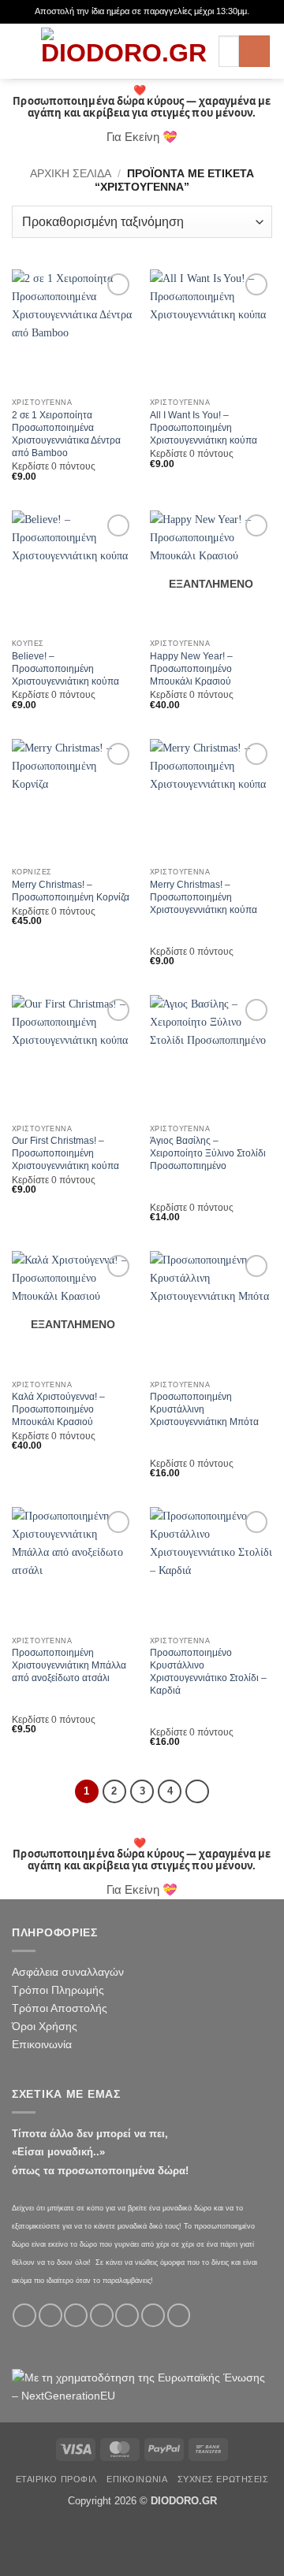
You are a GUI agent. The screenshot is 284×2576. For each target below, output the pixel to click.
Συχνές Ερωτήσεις (223, 2479)
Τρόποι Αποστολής (60, 2008)
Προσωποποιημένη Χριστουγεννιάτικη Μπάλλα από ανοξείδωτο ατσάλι (69, 1665)
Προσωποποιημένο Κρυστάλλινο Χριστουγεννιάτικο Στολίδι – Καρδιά (208, 1672)
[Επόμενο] (197, 1791)
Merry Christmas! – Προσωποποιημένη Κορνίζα (71, 891)
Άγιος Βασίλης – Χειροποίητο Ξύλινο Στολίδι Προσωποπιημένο (208, 1153)
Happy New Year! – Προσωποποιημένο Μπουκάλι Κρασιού (191, 669)
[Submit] (254, 51)
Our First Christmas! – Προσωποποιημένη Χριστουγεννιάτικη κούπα (65, 1153)
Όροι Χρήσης (45, 2026)
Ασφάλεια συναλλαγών (68, 1972)
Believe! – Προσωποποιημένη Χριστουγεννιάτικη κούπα (65, 669)
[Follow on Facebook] (24, 2315)
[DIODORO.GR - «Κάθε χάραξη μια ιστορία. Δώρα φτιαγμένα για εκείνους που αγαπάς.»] (124, 51)
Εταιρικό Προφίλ (56, 2479)
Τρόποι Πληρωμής (58, 1990)
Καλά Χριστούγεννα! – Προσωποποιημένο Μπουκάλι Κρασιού (58, 1409)
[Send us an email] (102, 2315)
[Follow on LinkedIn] (179, 2315)
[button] (21, 51)
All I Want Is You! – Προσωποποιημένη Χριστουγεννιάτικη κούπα (204, 428)
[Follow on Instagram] (50, 2315)
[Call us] (127, 2315)
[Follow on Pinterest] (153, 2315)
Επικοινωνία (42, 2044)
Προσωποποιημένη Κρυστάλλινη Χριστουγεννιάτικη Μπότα (204, 1409)
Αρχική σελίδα (71, 173)
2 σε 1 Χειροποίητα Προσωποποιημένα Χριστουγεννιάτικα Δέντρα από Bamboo (66, 434)
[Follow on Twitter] (76, 2315)
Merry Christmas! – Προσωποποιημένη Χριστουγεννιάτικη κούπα (204, 897)
